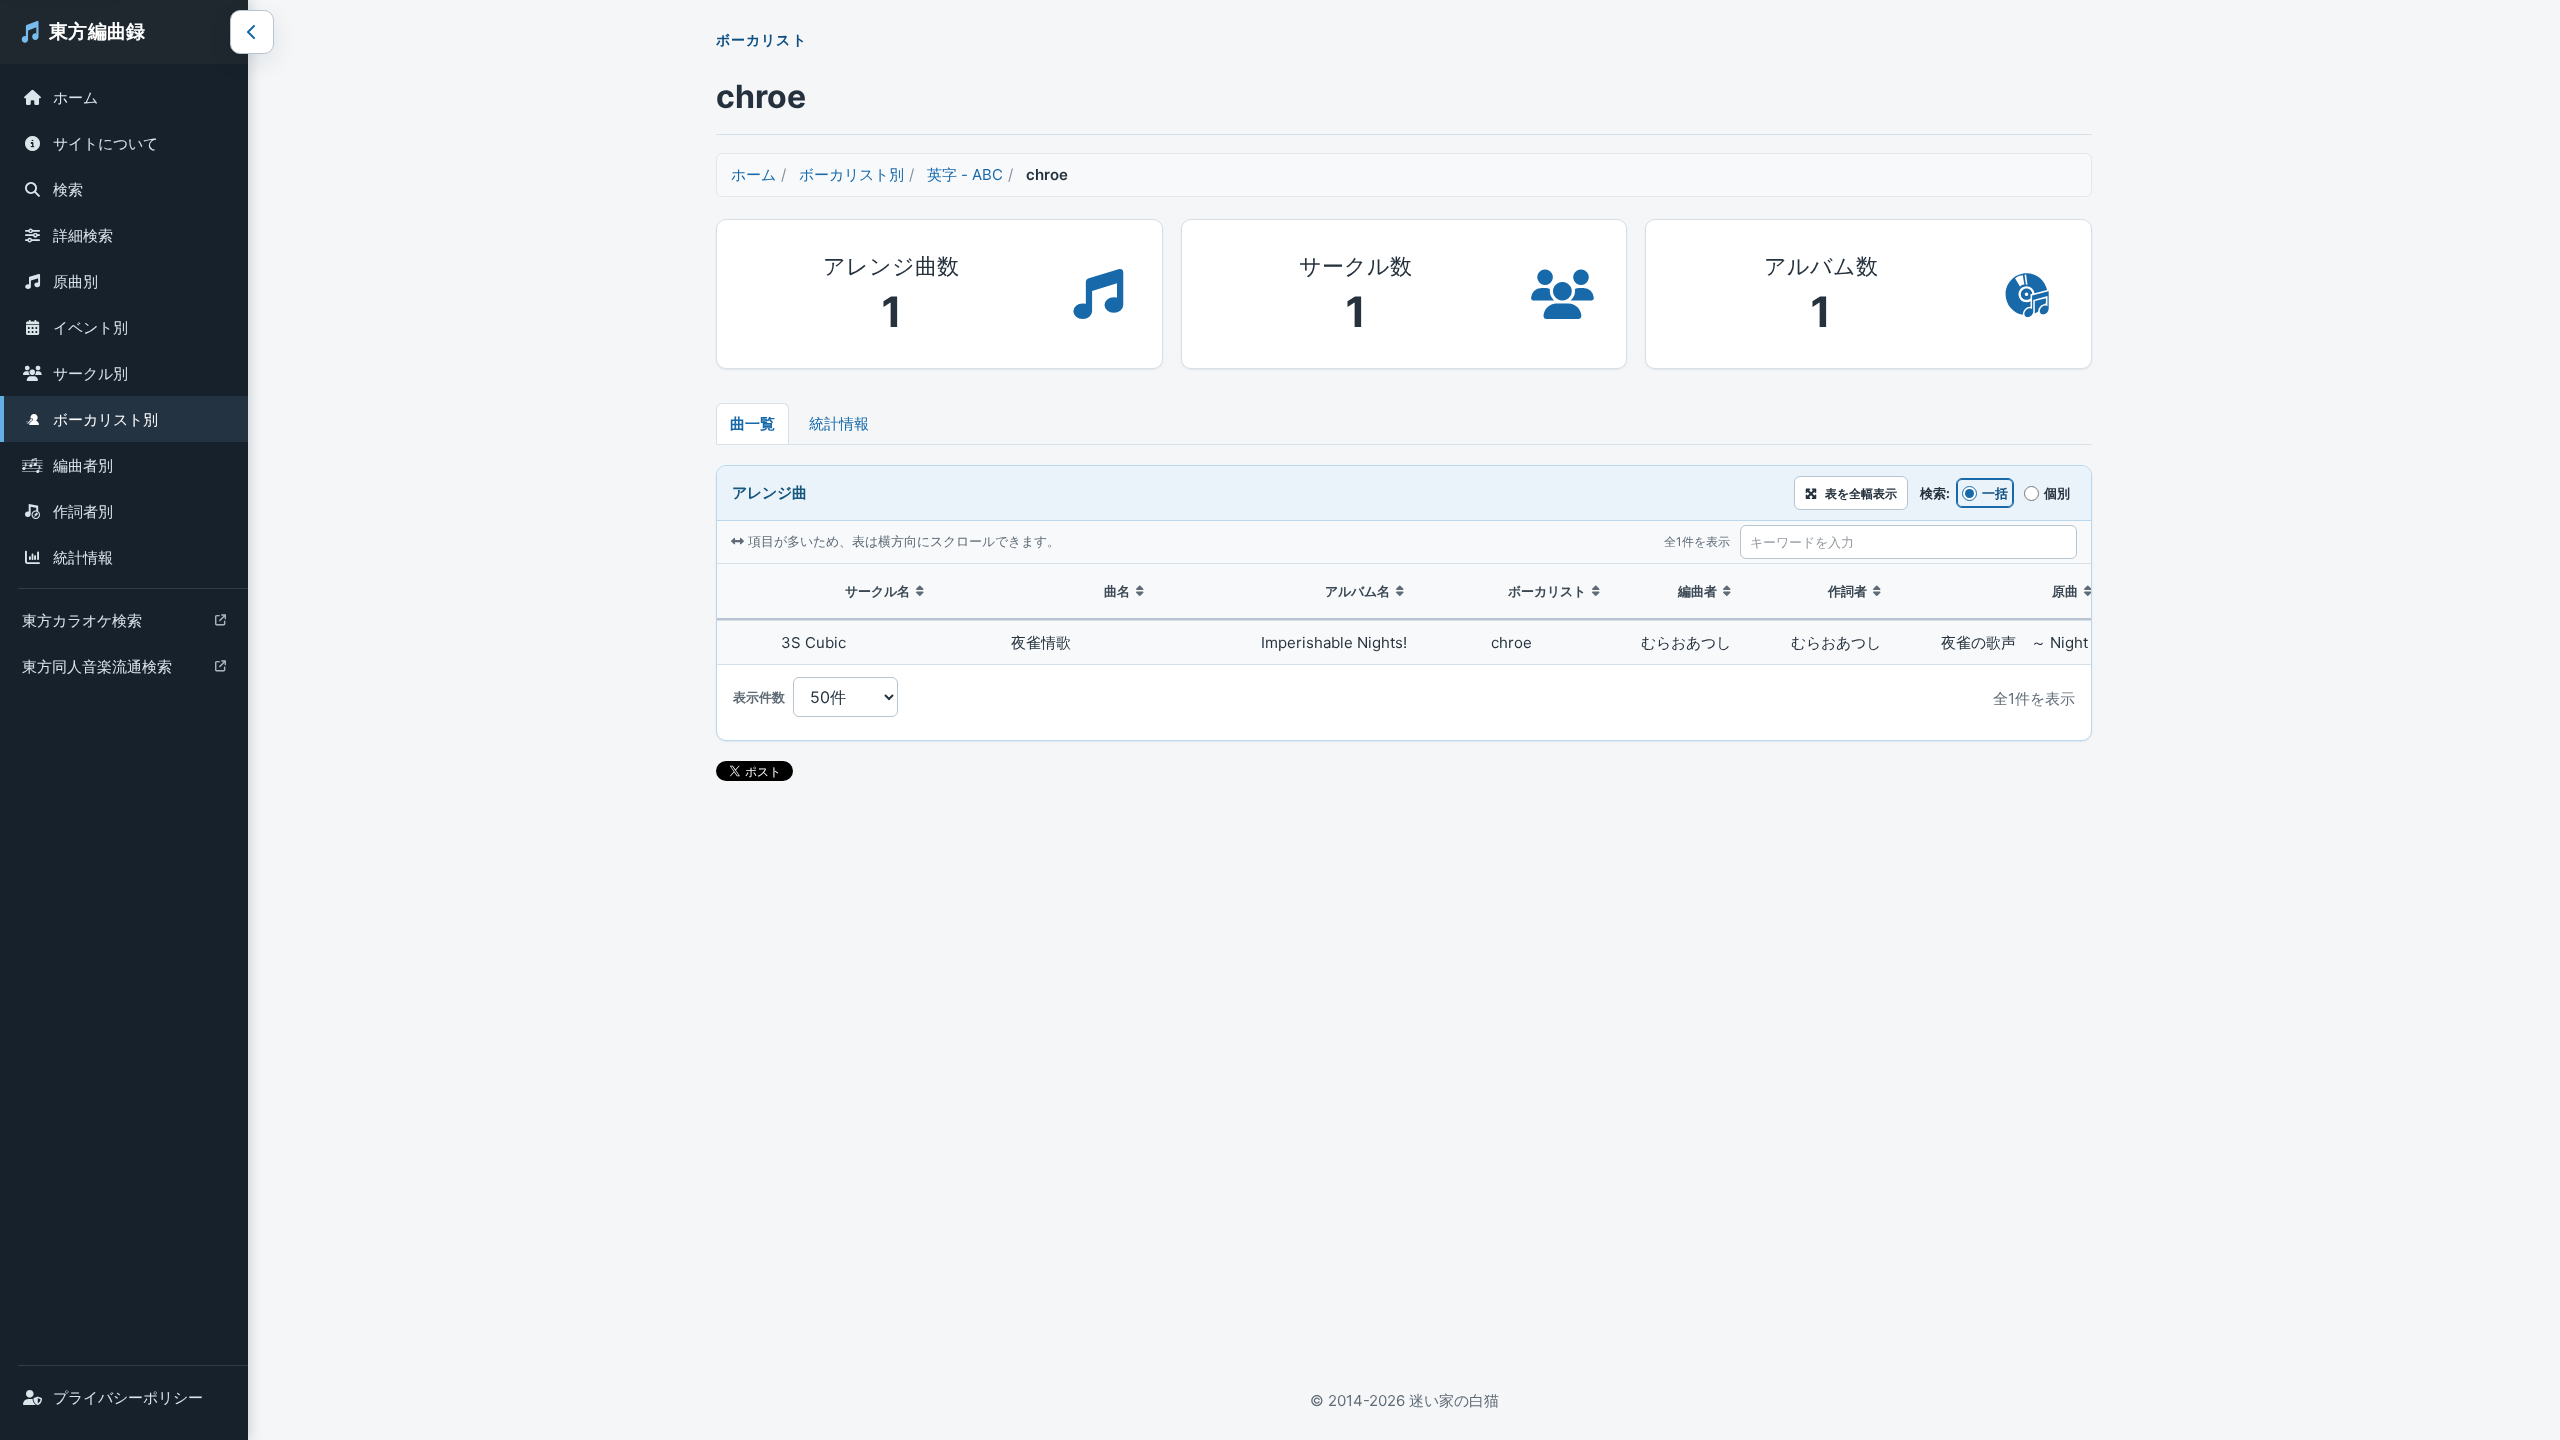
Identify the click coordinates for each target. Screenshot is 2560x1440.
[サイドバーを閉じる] (252, 32)
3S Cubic (813, 642)
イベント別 (90, 327)
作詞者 (1847, 591)
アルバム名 (1357, 591)
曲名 (1117, 591)
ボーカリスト (1547, 591)
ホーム (75, 97)
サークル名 (877, 591)
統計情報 (83, 557)
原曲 (2065, 591)
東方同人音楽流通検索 (96, 671)
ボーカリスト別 (105, 419)
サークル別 (90, 373)
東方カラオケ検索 (81, 625)
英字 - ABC (965, 174)
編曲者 (1697, 591)
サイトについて (105, 143)
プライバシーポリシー (128, 1397)
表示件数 (759, 697)
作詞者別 (83, 511)
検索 (68, 189)
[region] (1404, 614)
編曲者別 (83, 465)
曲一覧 (752, 423)
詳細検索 (83, 235)
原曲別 (75, 281)
